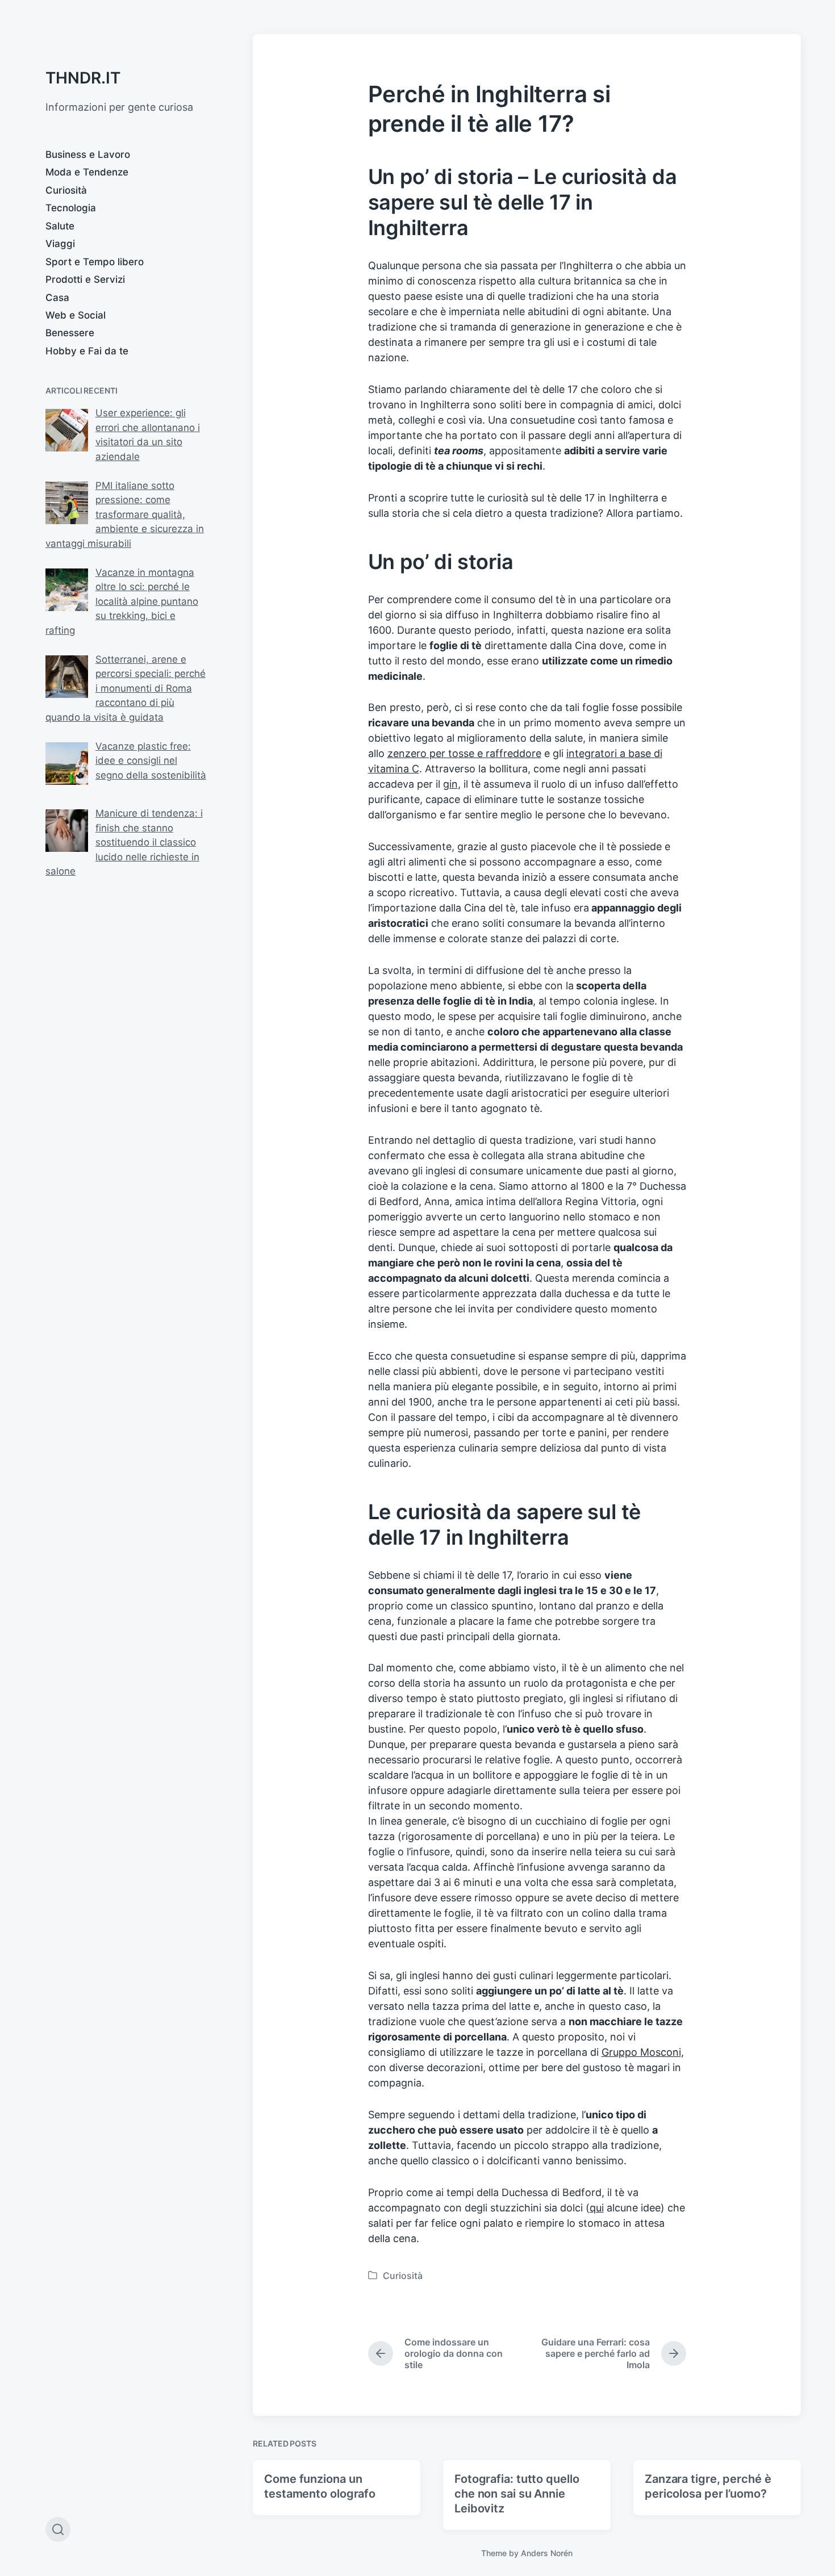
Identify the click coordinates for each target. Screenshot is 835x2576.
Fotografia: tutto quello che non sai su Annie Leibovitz (517, 2494)
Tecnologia (71, 208)
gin (450, 784)
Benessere (70, 333)
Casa (57, 298)
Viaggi (60, 244)
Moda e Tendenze (87, 172)
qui (597, 2208)
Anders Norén (547, 2553)
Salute (60, 226)
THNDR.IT (83, 78)
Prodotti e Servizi (85, 279)
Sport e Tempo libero (95, 262)
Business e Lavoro (88, 154)
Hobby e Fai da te (87, 351)
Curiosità (66, 190)
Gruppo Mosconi (641, 2052)
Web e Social (76, 315)
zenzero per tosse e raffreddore (464, 753)
